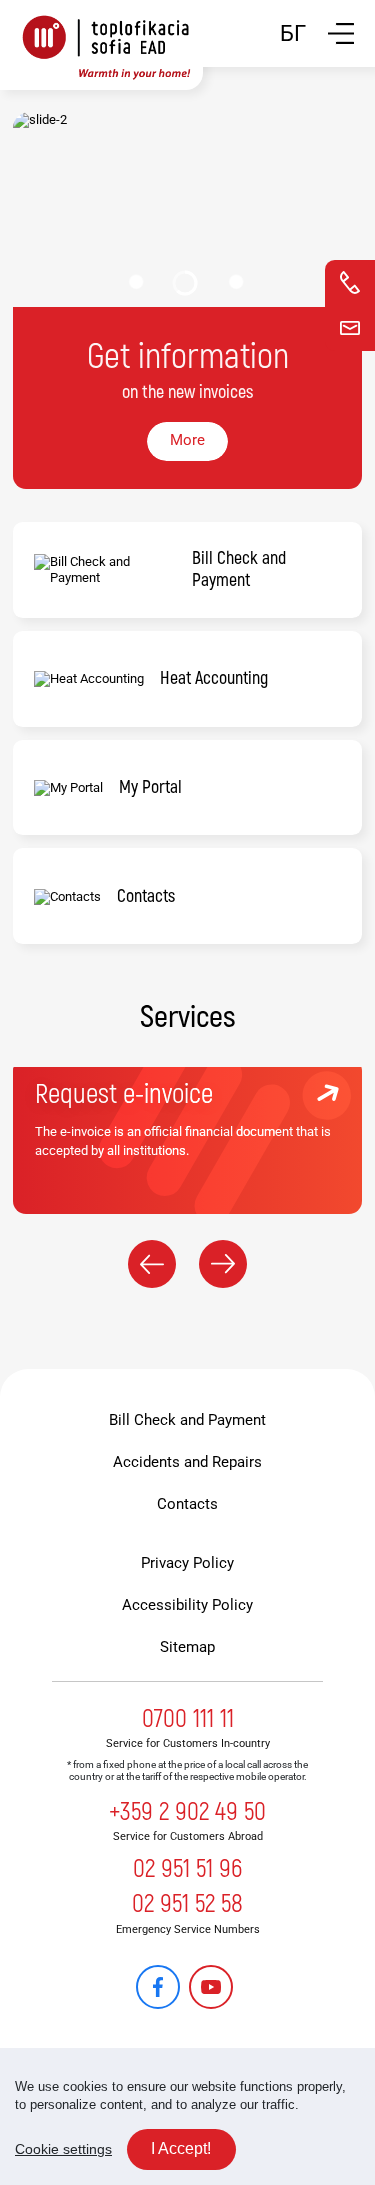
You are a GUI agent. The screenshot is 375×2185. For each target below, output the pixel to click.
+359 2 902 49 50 (187, 1812)
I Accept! (181, 2148)
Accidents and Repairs (187, 1462)
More (187, 440)
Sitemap (187, 1647)
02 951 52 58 (187, 1904)
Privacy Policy (187, 1563)
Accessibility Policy (187, 1605)
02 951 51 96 (187, 1869)
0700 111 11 (188, 1719)
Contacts (187, 1504)
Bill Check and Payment (187, 1420)
